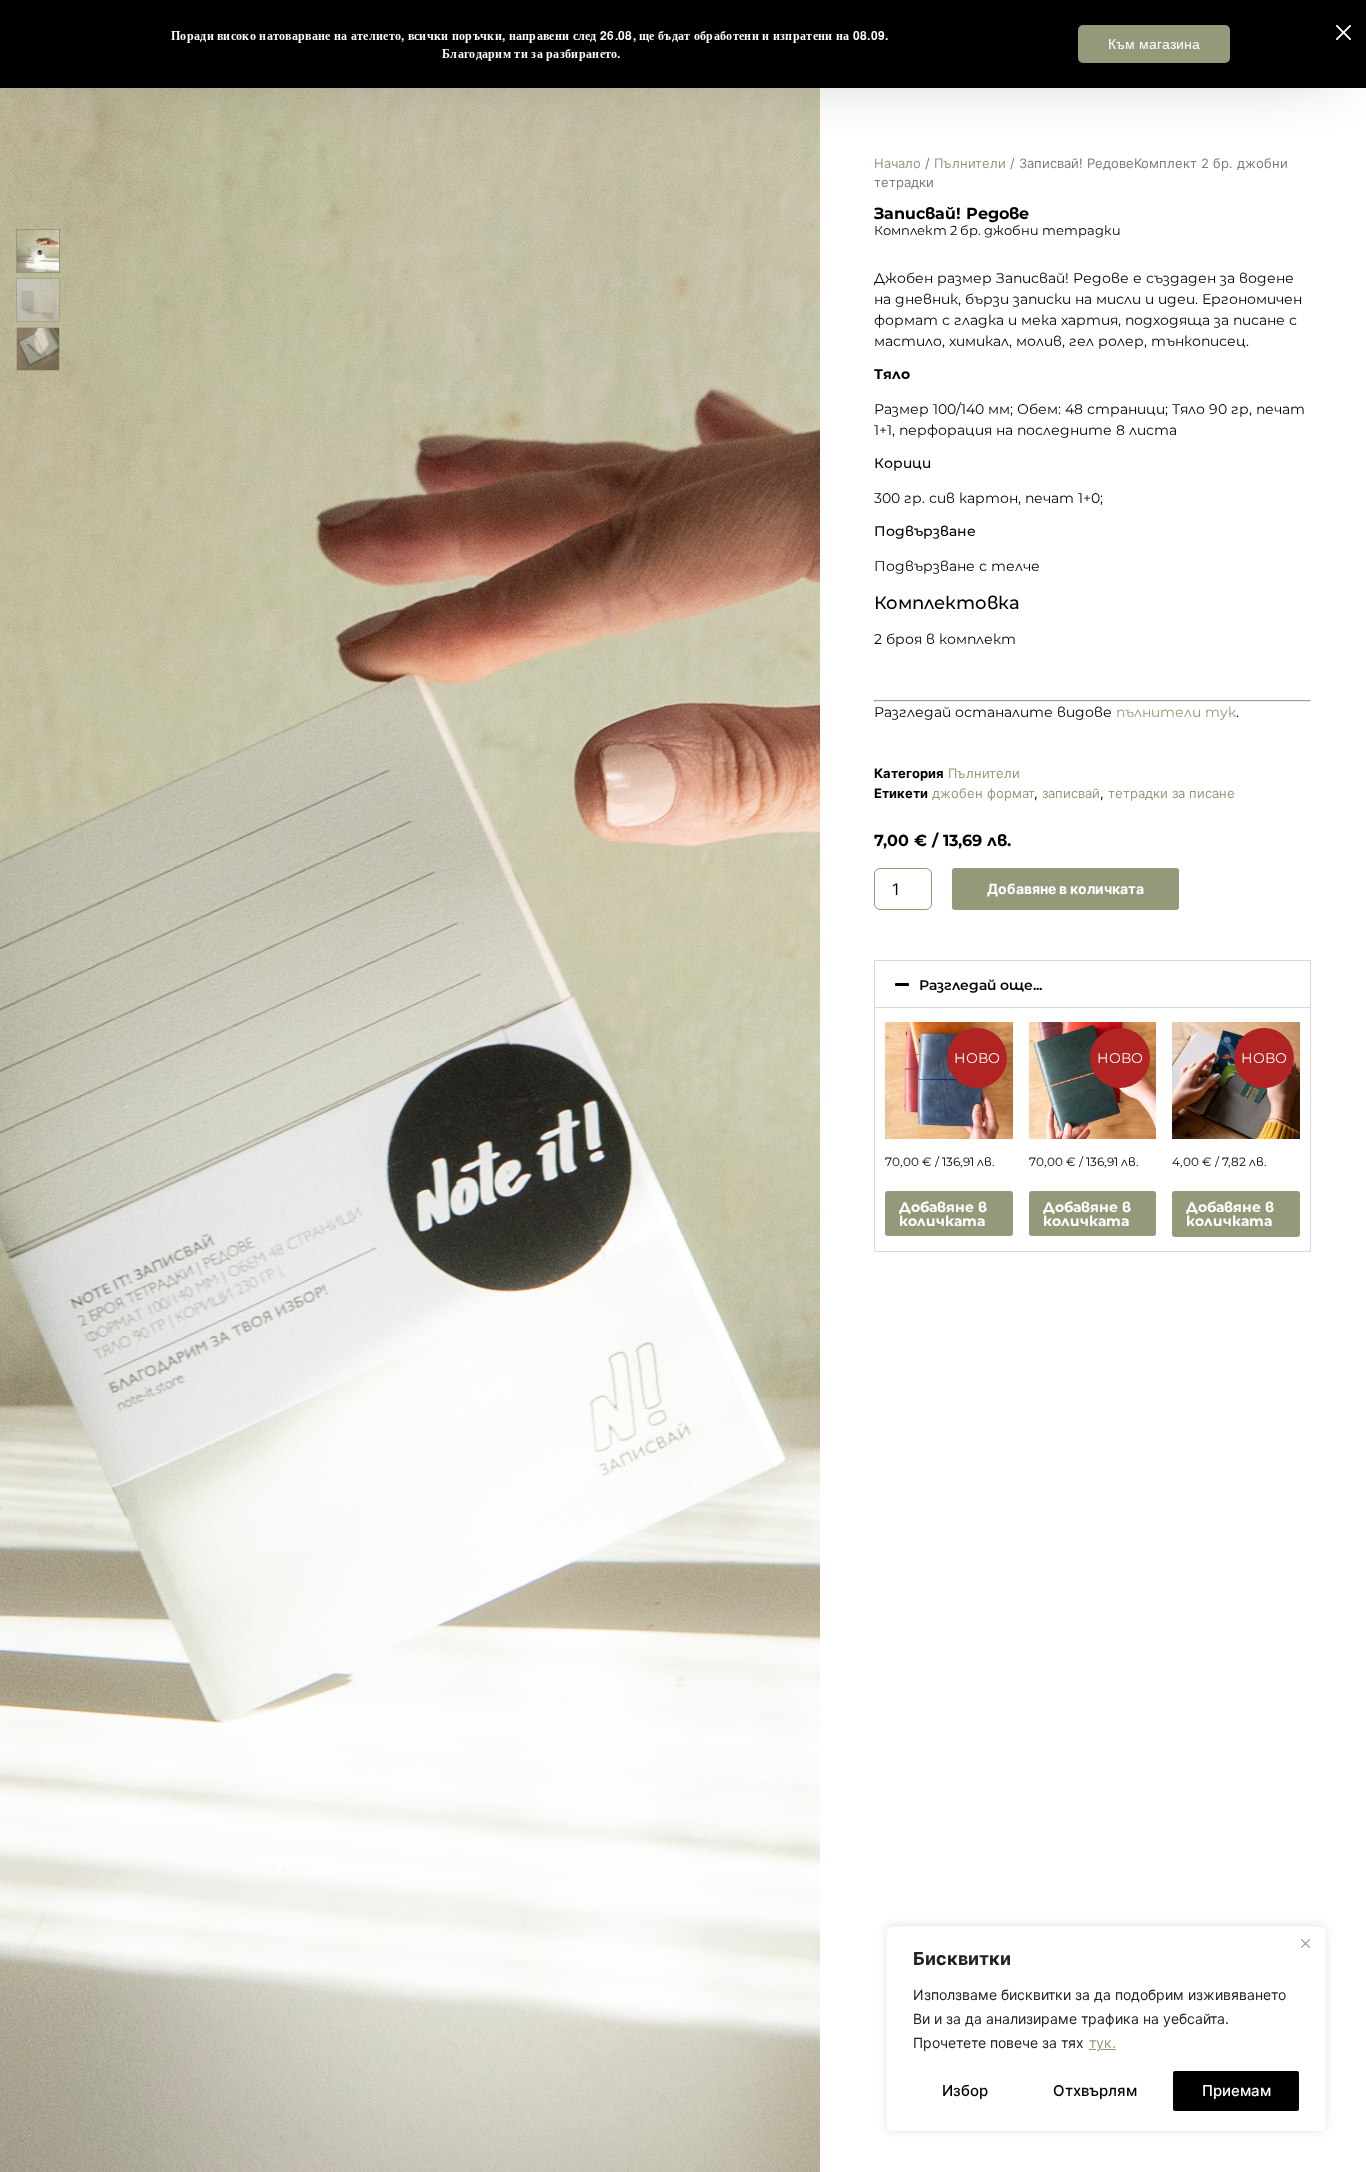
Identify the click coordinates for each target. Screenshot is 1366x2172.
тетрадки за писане (1171, 793)
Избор (965, 2090)
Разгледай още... (980, 985)
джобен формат (983, 793)
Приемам (1236, 2090)
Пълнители (970, 163)
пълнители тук (1176, 712)
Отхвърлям (1095, 2090)
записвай (1071, 793)
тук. (1102, 2042)
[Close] (1305, 1943)
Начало (897, 163)
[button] (1092, 984)
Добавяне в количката (1065, 888)
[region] (1106, 2029)
